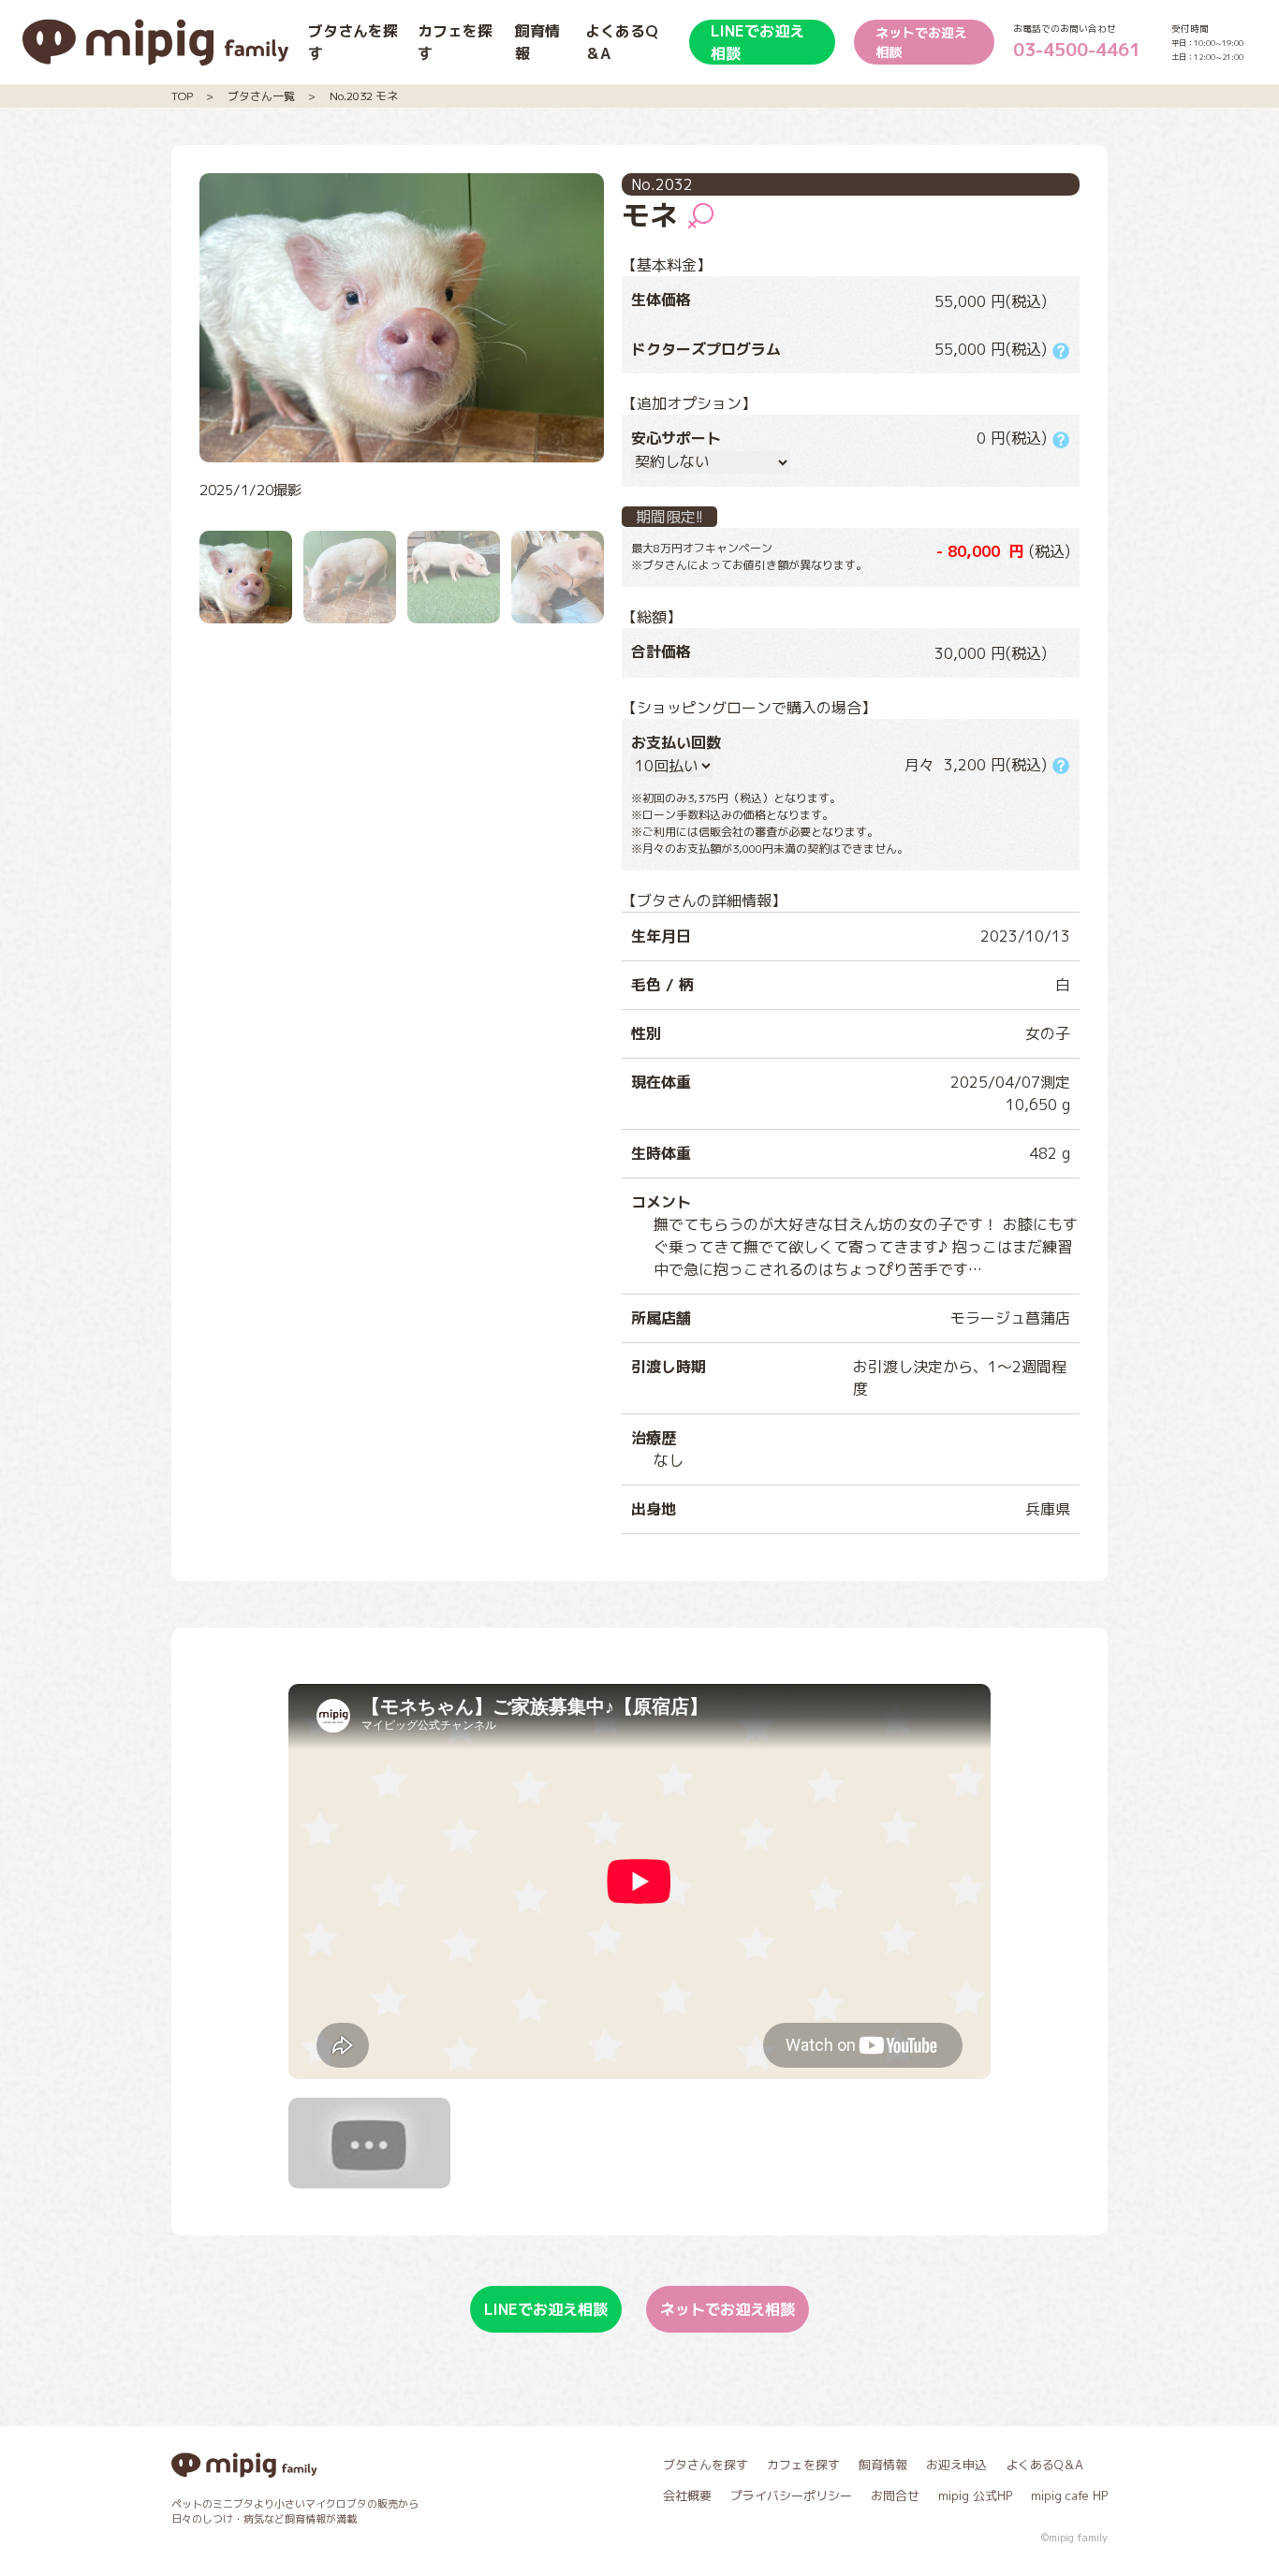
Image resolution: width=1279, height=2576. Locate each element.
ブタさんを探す (706, 2465)
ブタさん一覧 (261, 96)
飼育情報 (883, 2465)
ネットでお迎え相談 (921, 42)
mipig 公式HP (975, 2495)
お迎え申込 (956, 2465)
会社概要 (687, 2495)
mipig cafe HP (1069, 2495)
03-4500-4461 (1077, 49)
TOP (182, 96)
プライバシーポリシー (791, 2495)
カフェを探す (803, 2465)
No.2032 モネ (364, 96)
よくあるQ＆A (1044, 2465)
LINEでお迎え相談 (757, 42)
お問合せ (895, 2495)
